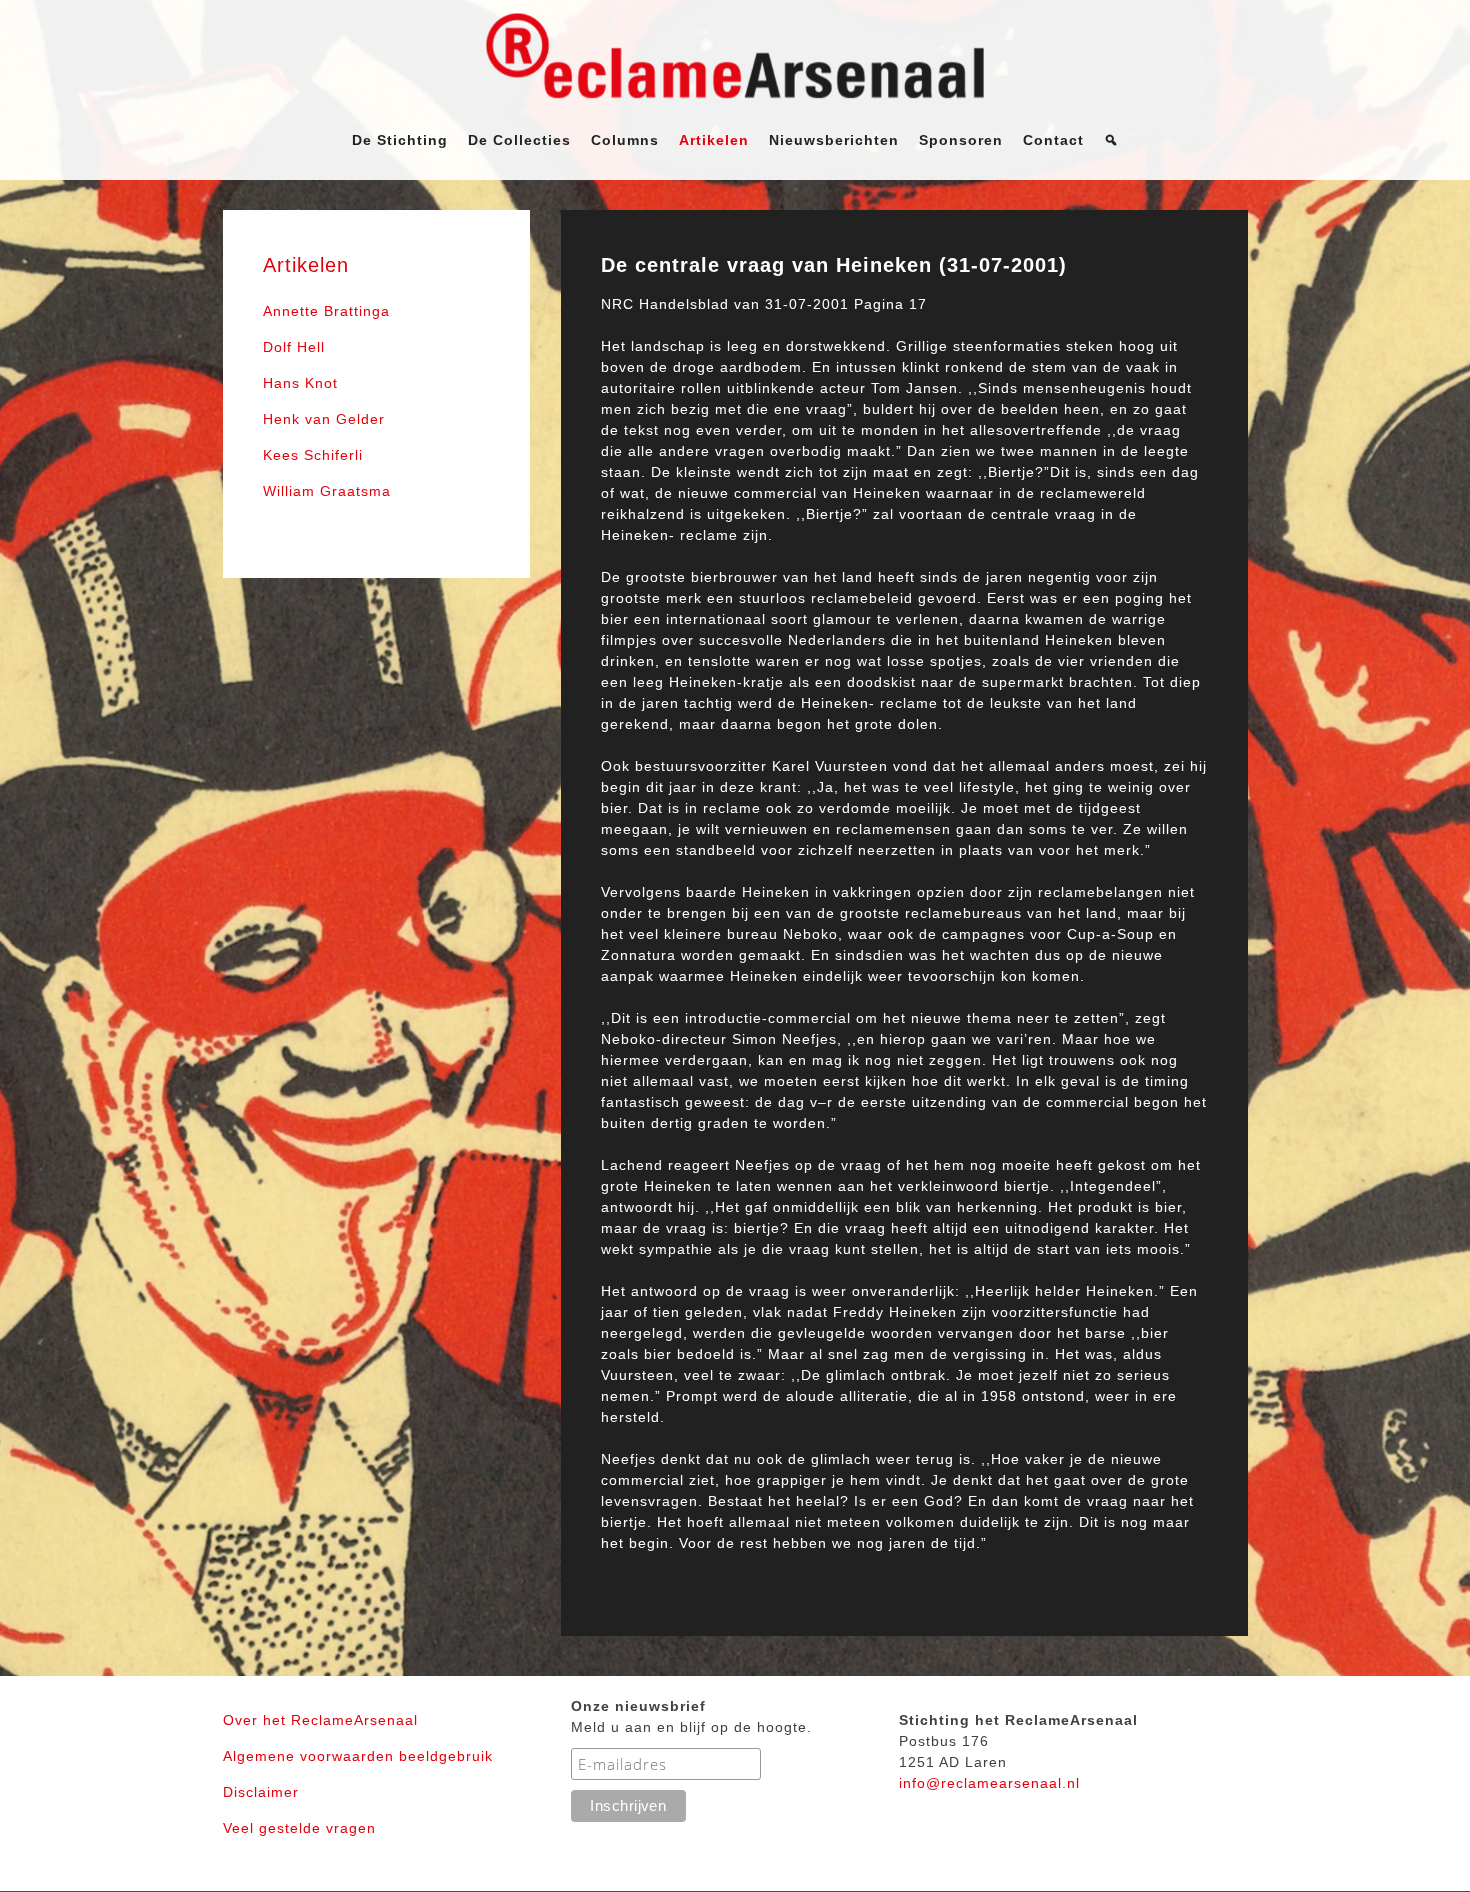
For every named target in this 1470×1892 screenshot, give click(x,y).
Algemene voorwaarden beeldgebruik (358, 1756)
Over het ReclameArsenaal (320, 1720)
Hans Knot (300, 383)
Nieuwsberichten (834, 140)
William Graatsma (327, 491)
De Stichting (400, 140)
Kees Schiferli (313, 455)
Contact (1053, 140)
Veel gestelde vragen (299, 1828)
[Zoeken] (1111, 140)
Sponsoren (961, 140)
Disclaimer (261, 1792)
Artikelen (714, 140)
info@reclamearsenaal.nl (989, 1783)
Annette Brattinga (326, 311)
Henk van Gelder (324, 419)
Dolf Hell (294, 347)
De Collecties (519, 140)
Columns (625, 140)
